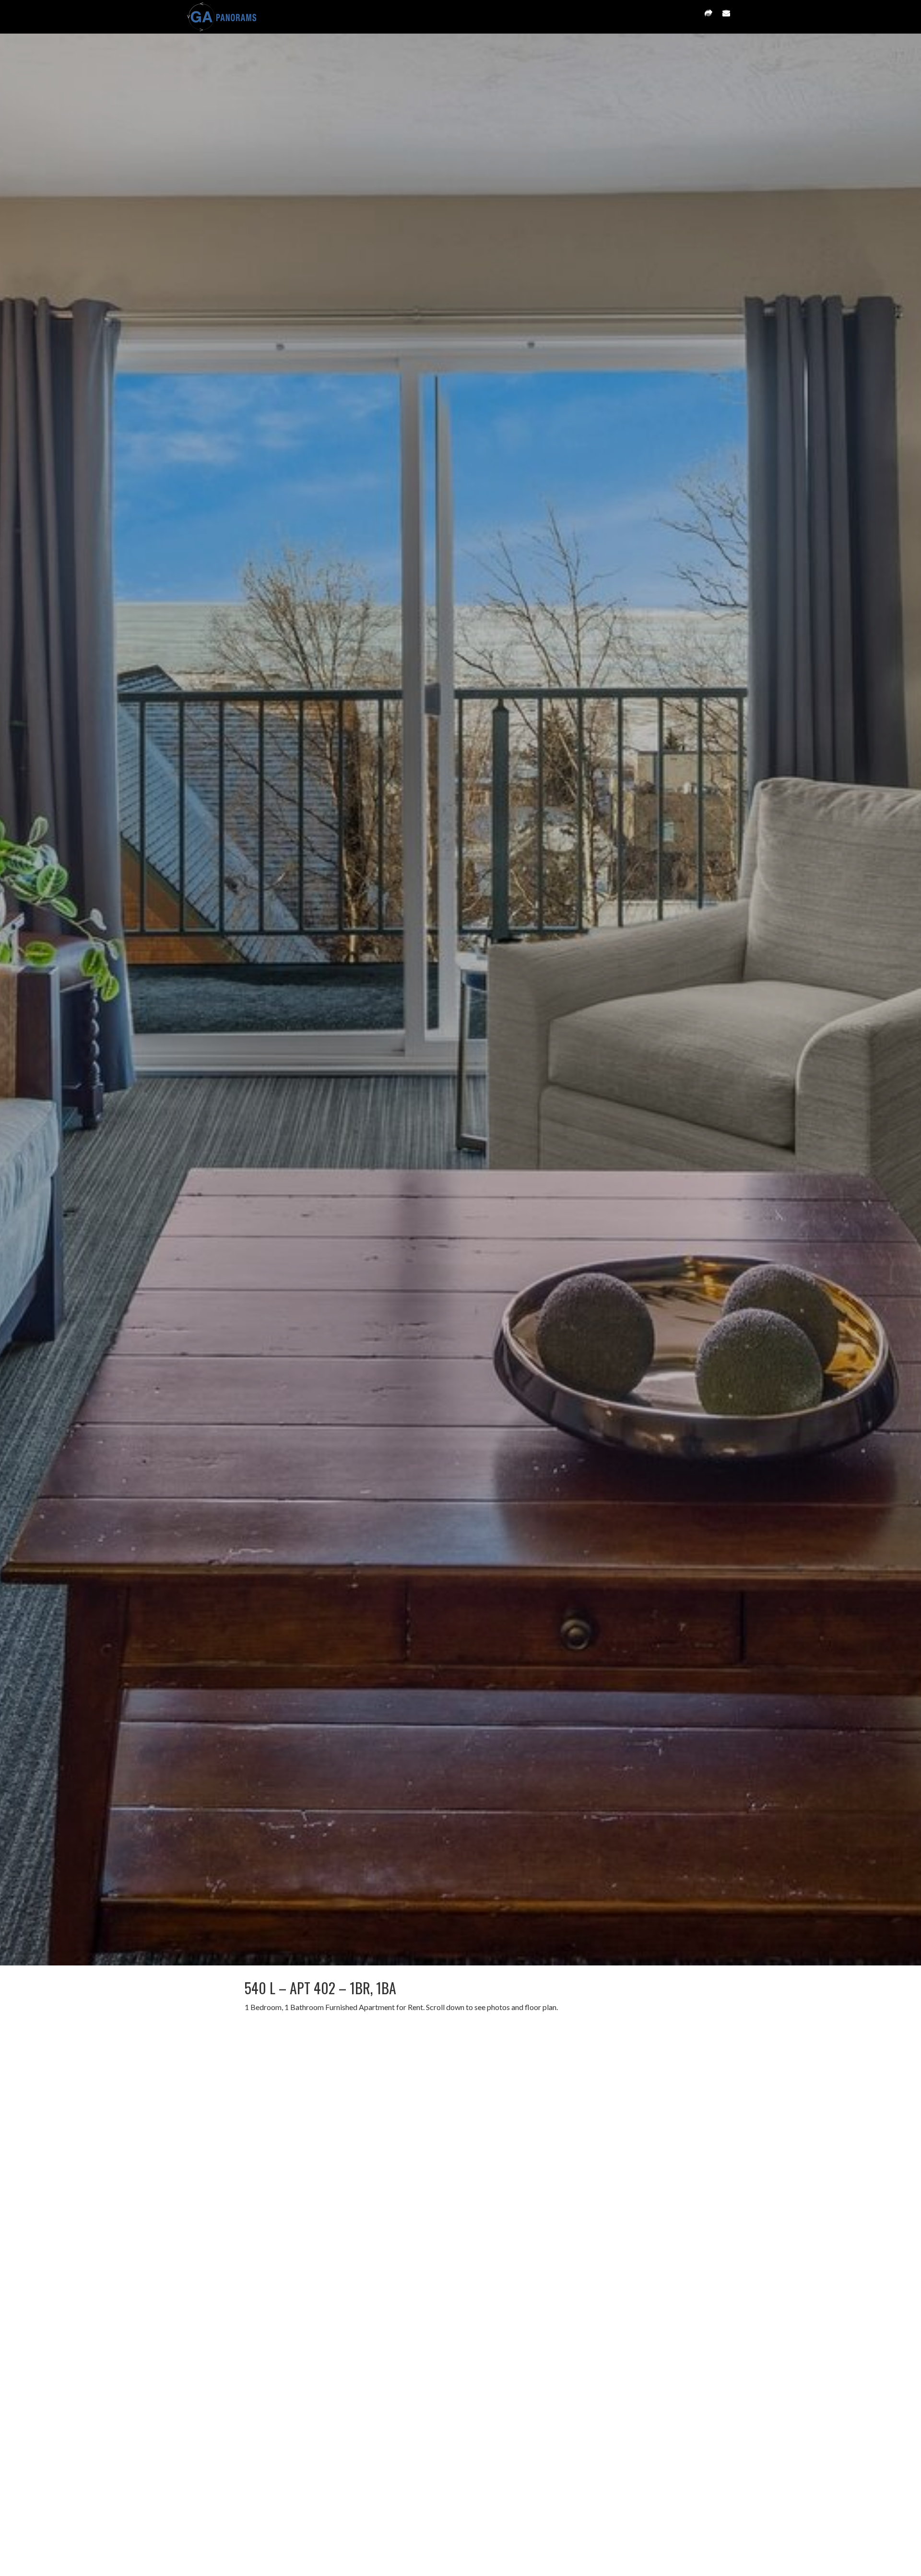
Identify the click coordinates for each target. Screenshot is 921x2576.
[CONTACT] (726, 17)
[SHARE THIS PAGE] (708, 17)
